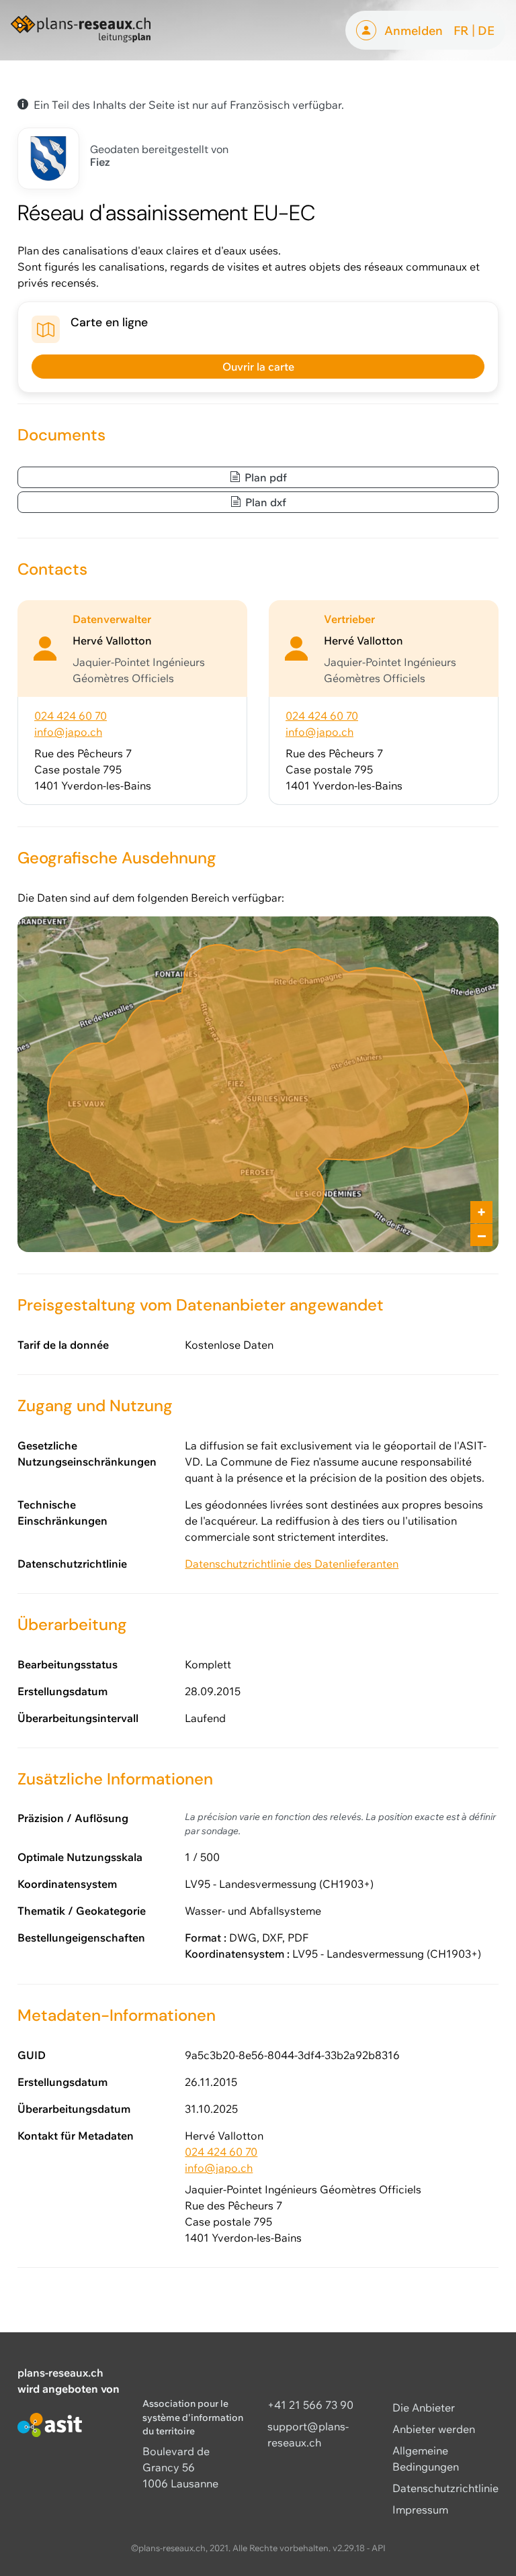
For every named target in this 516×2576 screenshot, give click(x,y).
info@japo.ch (68, 732)
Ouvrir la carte (258, 367)
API (379, 2548)
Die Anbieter (424, 2407)
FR (461, 30)
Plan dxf (264, 502)
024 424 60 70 (71, 716)
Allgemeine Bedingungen (426, 2459)
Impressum (420, 2510)
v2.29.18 (349, 2548)
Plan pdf (264, 477)
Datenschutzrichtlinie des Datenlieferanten (292, 1564)
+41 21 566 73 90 (310, 2405)
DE (486, 30)
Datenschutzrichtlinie (445, 2488)
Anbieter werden (434, 2429)
